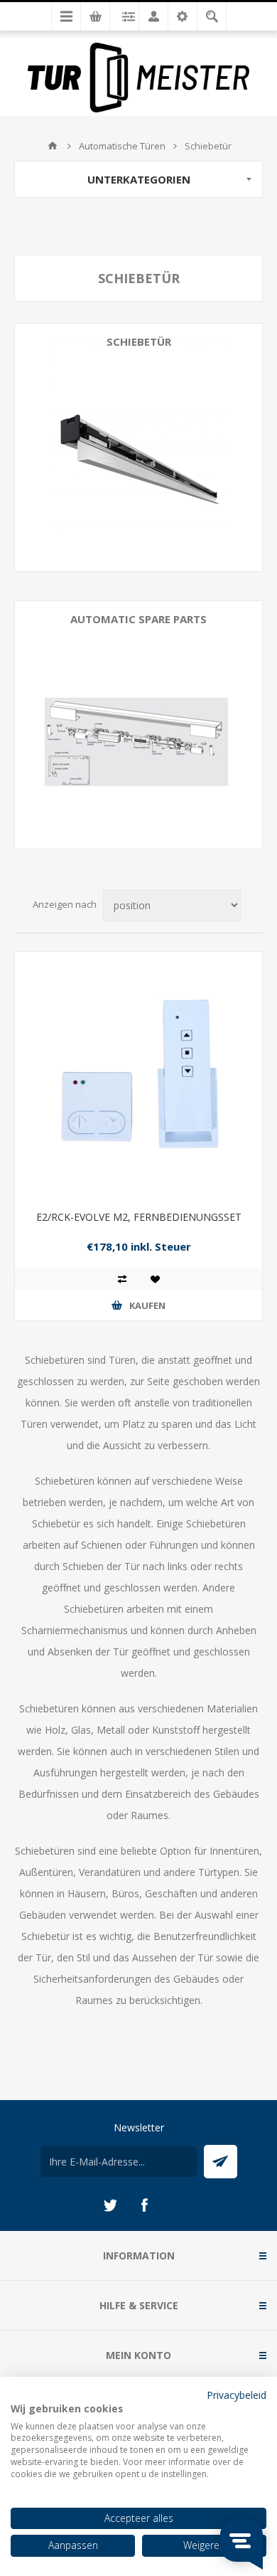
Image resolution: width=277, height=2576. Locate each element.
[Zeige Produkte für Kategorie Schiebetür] (138, 447)
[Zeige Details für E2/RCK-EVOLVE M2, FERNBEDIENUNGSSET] (138, 1076)
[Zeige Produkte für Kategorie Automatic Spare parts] (138, 725)
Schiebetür (139, 341)
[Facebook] (144, 2205)
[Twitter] (110, 2205)
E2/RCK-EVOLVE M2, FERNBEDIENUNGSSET (139, 1217)
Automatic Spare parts (138, 619)
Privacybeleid (237, 2395)
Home (53, 146)
